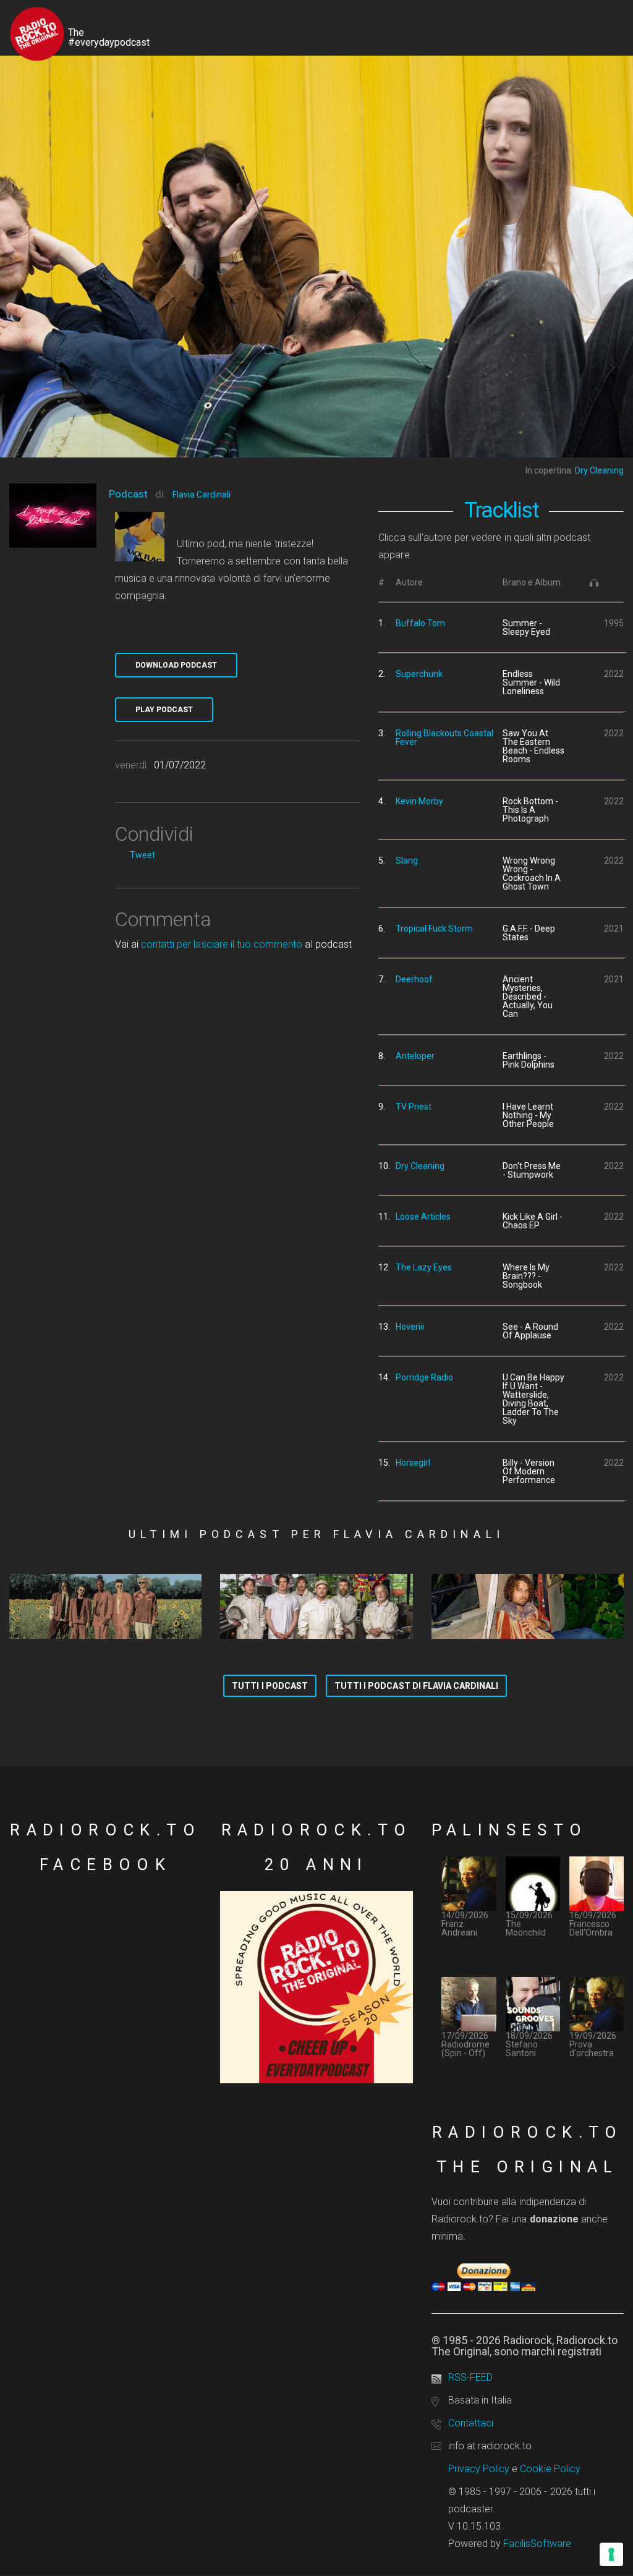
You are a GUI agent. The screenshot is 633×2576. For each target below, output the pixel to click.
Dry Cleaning (420, 1166)
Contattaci (471, 2423)
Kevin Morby (419, 801)
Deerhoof (414, 979)
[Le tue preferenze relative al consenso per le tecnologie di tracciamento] (611, 2554)
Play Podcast (164, 710)
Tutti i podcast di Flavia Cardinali (416, 1686)
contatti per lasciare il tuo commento (222, 944)
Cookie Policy (550, 2469)
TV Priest (414, 1107)
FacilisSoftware (537, 2544)
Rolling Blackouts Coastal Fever (444, 738)
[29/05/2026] (528, 1606)
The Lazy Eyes (424, 1267)
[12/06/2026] (316, 1606)
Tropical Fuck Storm (434, 929)
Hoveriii (410, 1327)
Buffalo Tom (420, 623)
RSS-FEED (470, 2377)
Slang (407, 861)
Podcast (128, 494)
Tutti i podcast (270, 1686)
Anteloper (415, 1056)
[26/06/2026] (105, 1606)
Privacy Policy (479, 2469)
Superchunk (419, 674)
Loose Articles (423, 1217)
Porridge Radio (424, 1377)
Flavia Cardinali (202, 495)
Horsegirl (413, 1463)
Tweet (142, 855)
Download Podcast (176, 665)
